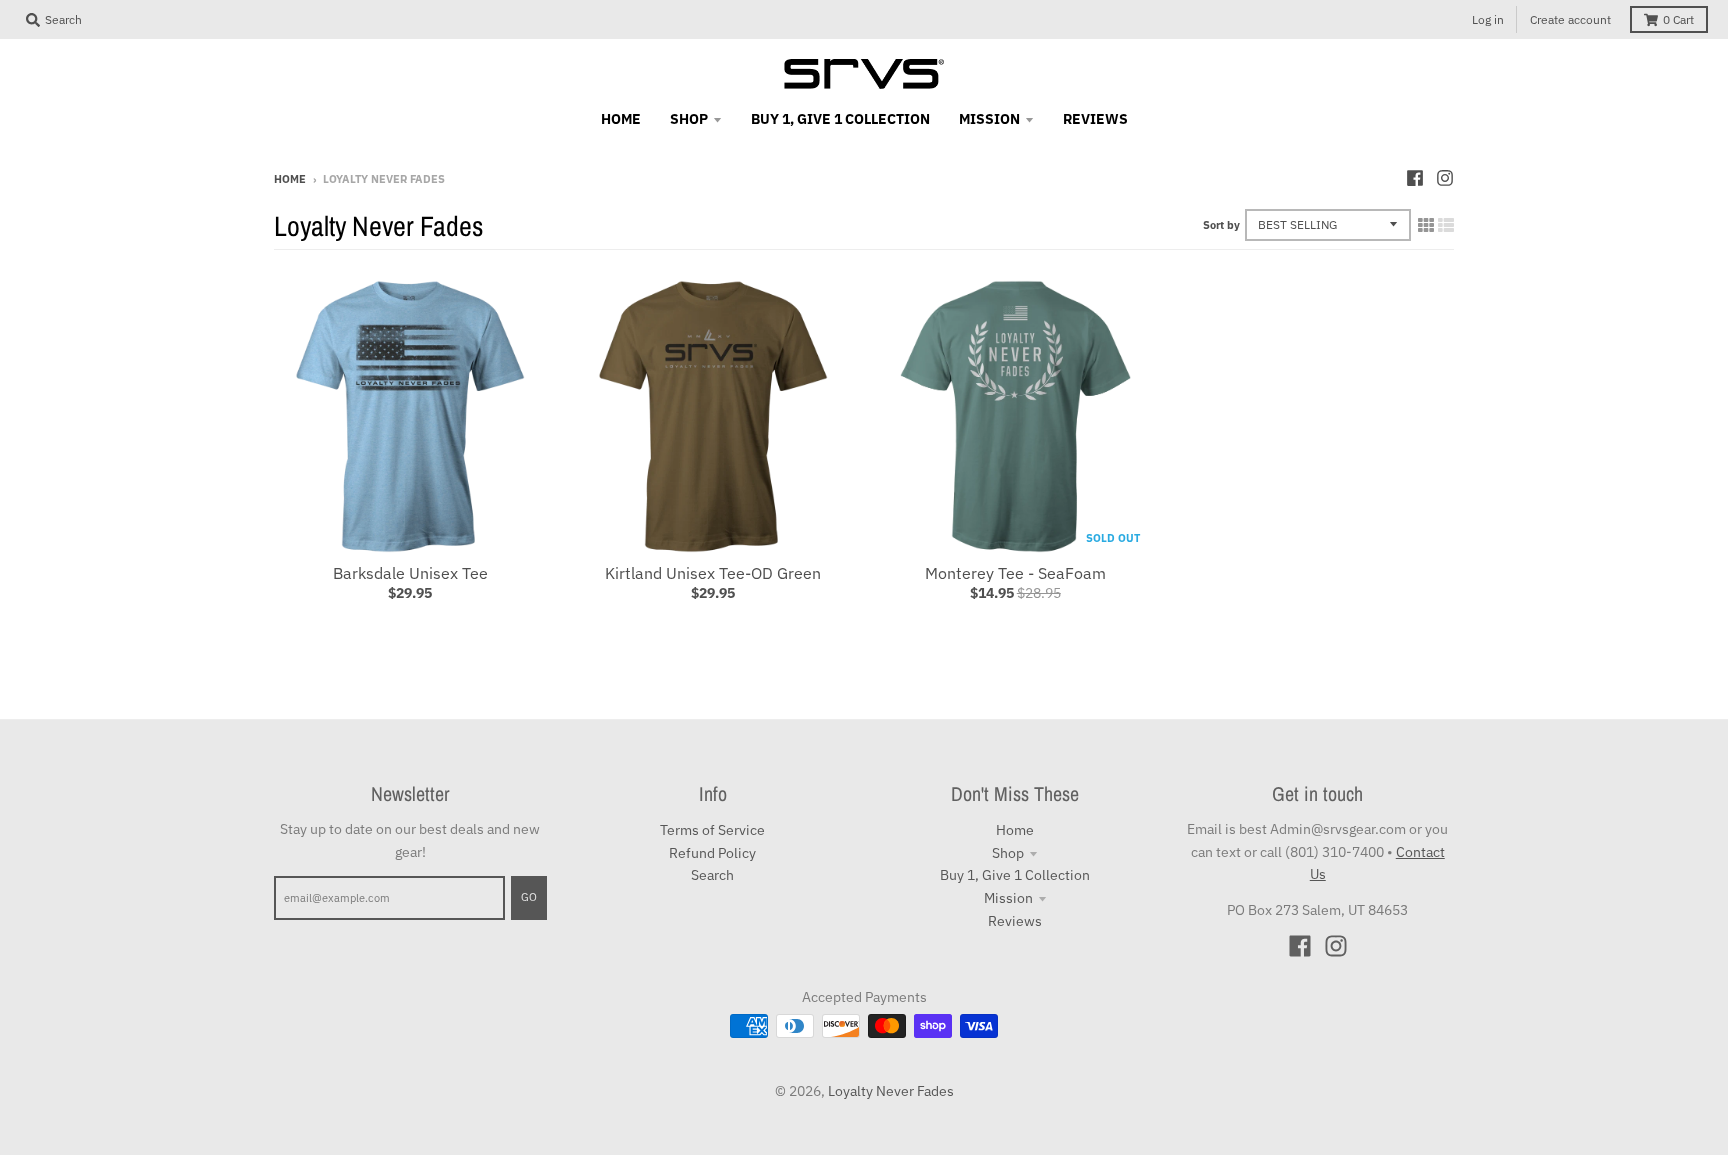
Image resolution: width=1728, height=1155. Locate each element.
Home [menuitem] (621, 119)
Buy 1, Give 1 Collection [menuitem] (840, 119)
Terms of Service (712, 830)
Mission (1008, 898)
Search (712, 875)
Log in (1488, 19)
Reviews (1015, 921)
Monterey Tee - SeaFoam (1015, 573)
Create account (1570, 19)
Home (290, 179)
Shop (1008, 853)
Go (529, 897)
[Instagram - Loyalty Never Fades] (1445, 178)
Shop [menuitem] (689, 119)
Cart (1678, 19)
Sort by (1221, 225)
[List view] (1446, 225)
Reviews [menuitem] (1095, 119)
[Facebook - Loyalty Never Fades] (1415, 178)
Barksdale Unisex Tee (410, 573)
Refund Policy (712, 853)
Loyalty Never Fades (891, 1091)
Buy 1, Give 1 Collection (1015, 875)
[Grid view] (1426, 225)
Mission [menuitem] (989, 119)
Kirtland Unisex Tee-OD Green (713, 573)
